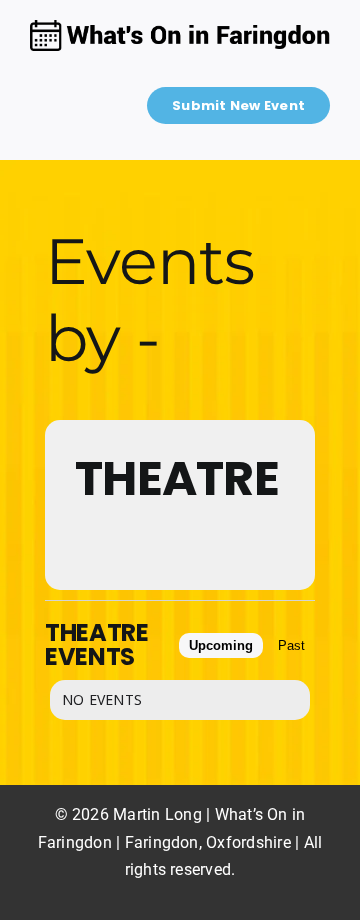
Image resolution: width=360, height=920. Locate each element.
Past (291, 645)
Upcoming (221, 645)
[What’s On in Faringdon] (180, 27)
